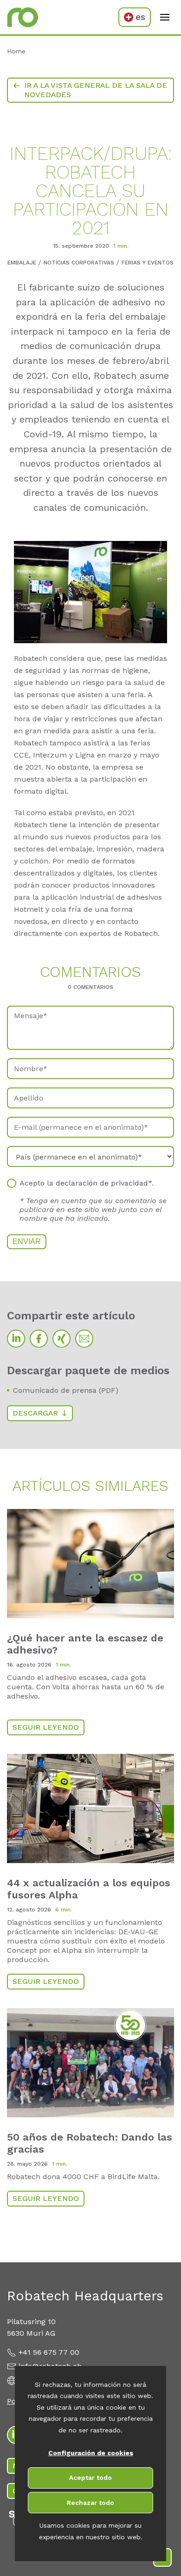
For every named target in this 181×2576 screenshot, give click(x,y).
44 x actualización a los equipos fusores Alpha (89, 1889)
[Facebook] (39, 1339)
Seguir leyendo (46, 1727)
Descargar (35, 1413)
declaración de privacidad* (104, 1183)
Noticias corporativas (79, 263)
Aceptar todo (90, 2477)
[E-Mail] (84, 1339)
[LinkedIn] (16, 1339)
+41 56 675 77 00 (49, 2352)
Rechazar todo (90, 2503)
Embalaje (22, 263)
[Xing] (61, 1339)
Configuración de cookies (91, 2453)
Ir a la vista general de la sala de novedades (96, 90)
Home (16, 51)
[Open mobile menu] (165, 17)
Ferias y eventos (148, 263)
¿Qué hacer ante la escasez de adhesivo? (85, 1644)
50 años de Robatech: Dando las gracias (90, 2143)
